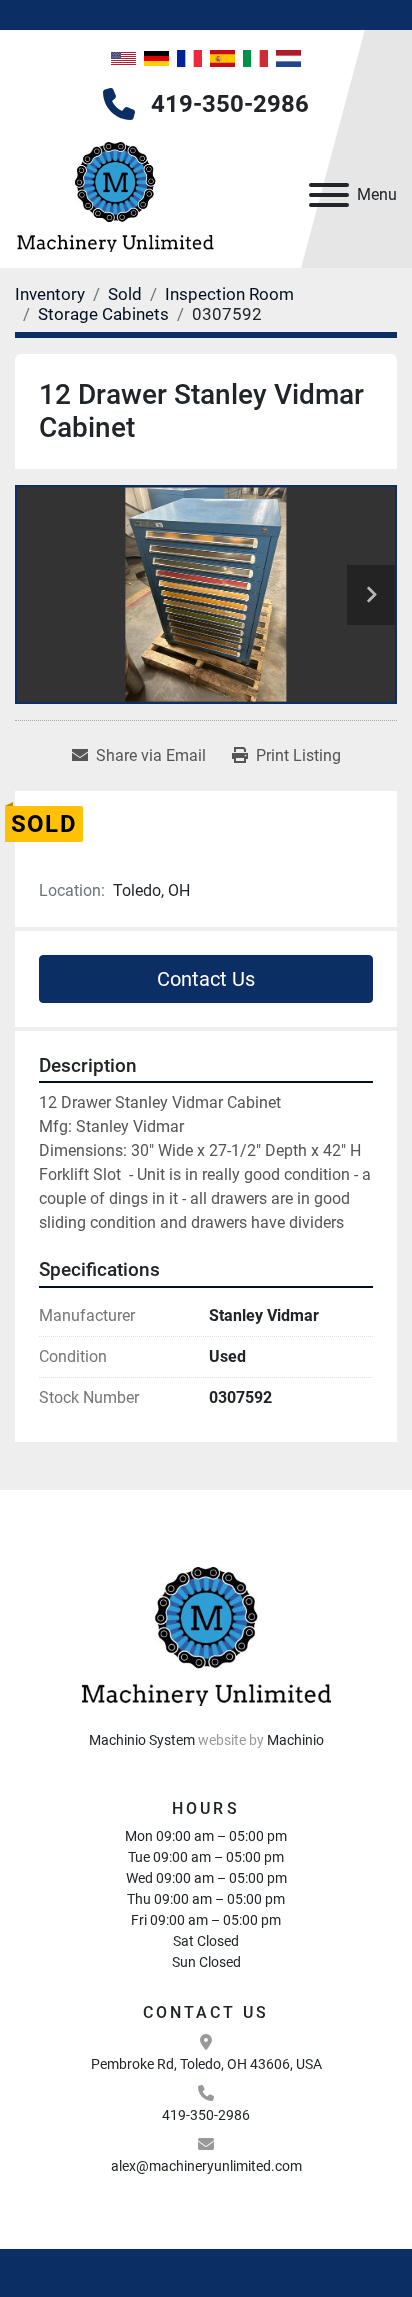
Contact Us (206, 979)
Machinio (295, 1740)
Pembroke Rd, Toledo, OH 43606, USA (206, 2064)
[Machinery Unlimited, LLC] (206, 1633)
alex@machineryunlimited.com (206, 2166)
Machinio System (142, 1740)
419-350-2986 (230, 104)
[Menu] (329, 195)
